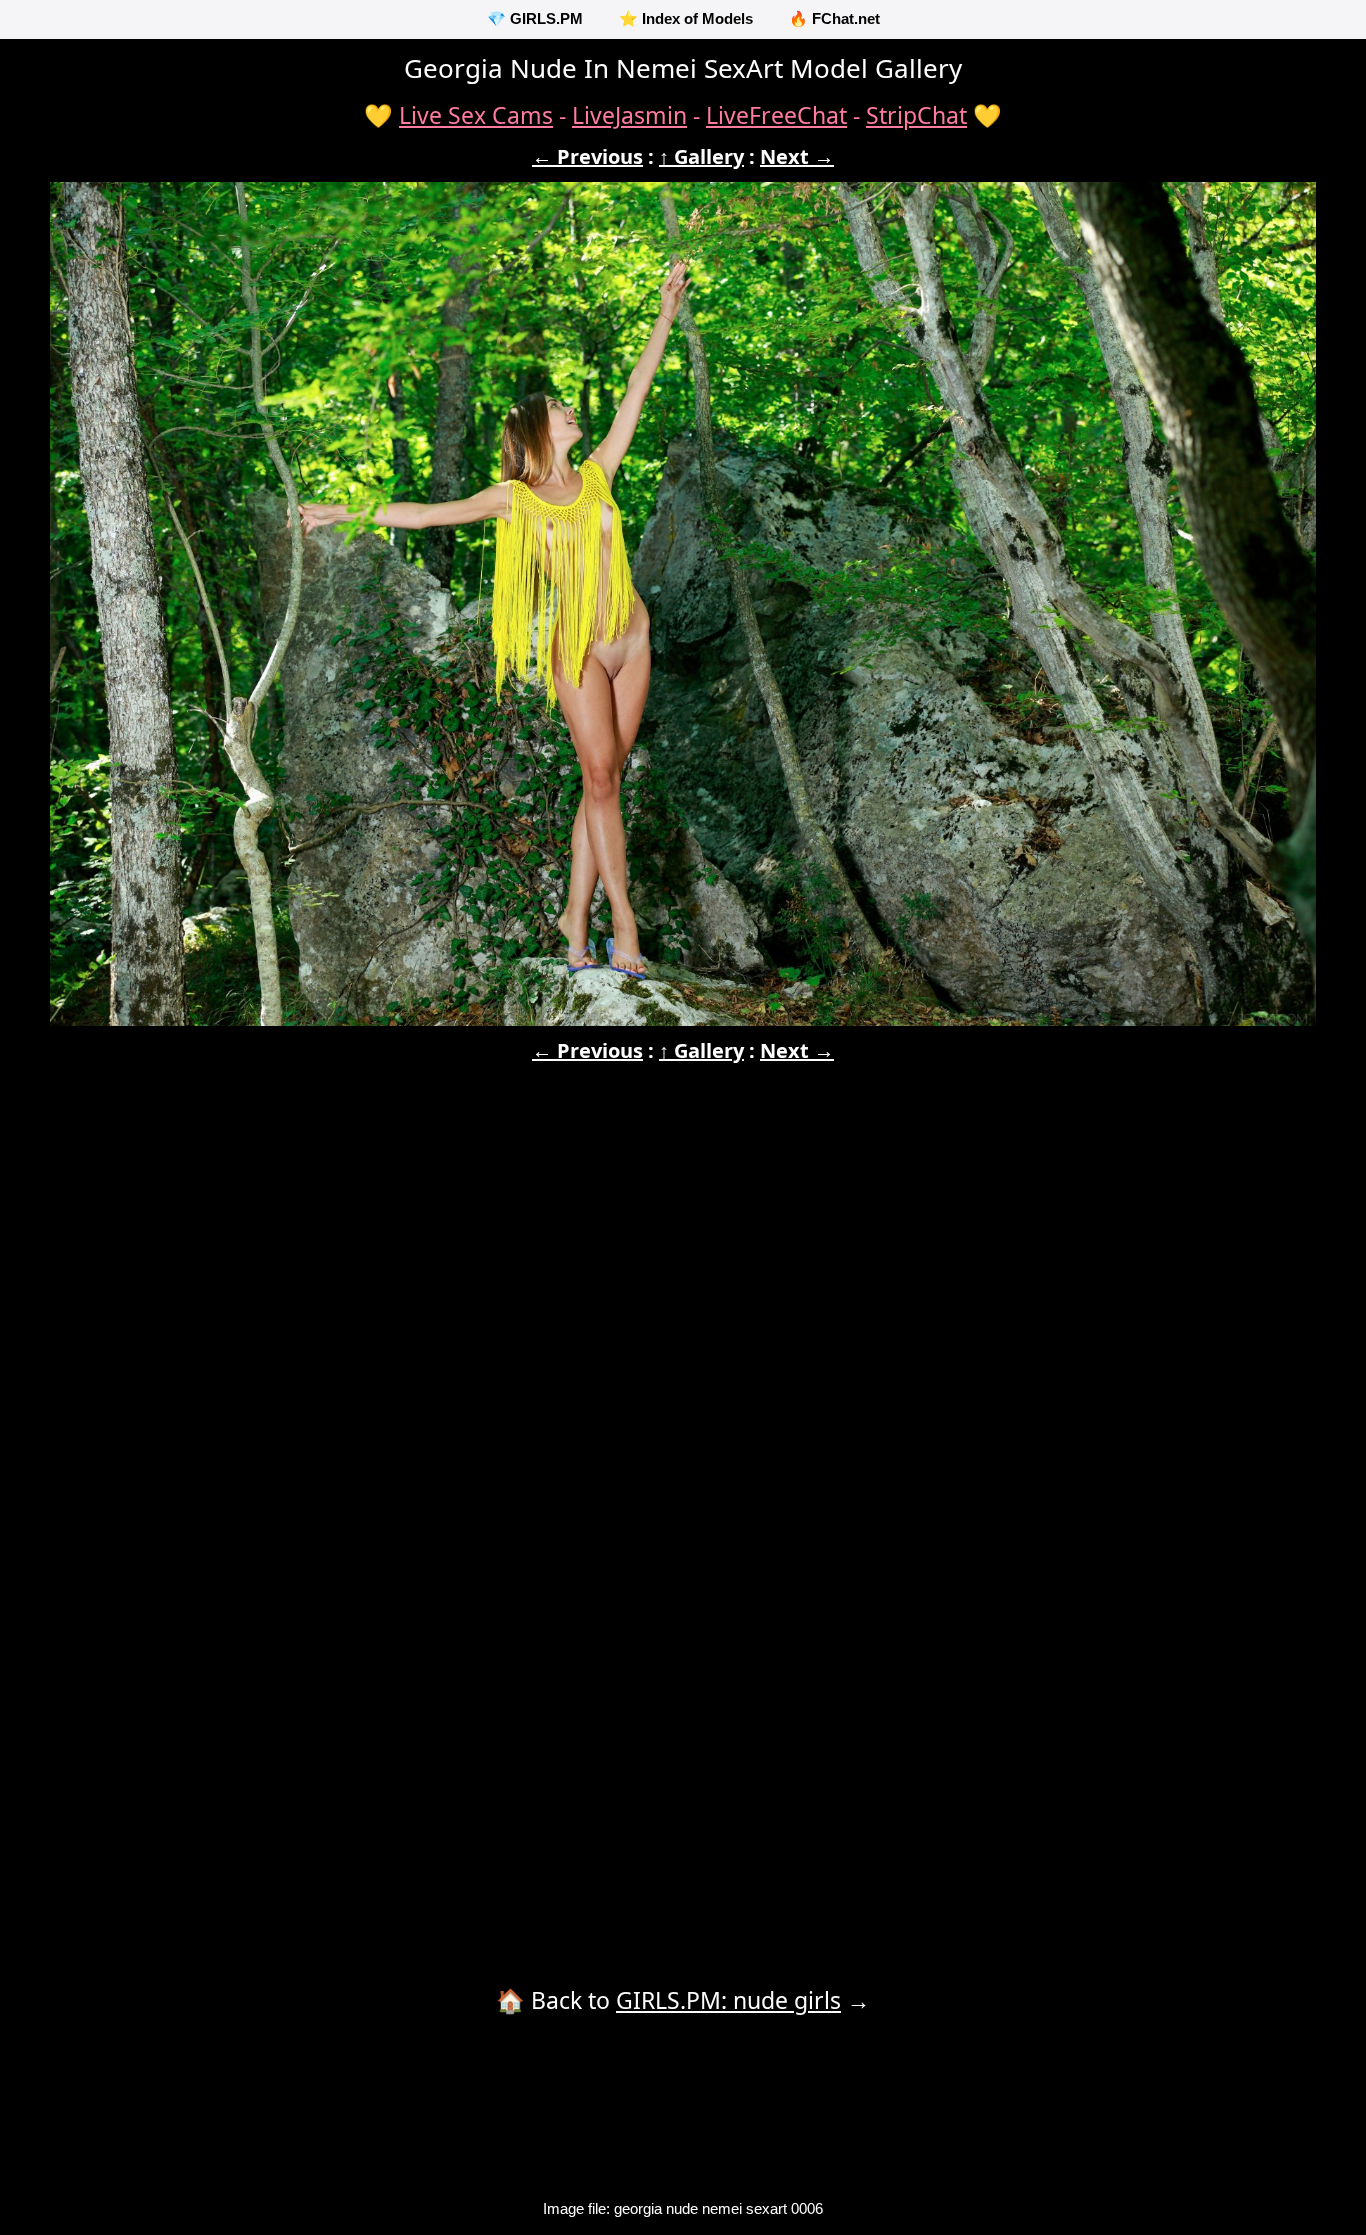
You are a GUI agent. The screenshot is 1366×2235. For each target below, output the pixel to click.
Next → (797, 156)
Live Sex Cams (476, 115)
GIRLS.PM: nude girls (728, 2000)
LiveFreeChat (776, 115)
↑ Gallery (701, 156)
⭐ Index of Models (686, 18)
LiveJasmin (629, 115)
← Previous (587, 156)
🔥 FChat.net (834, 18)
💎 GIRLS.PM (535, 18)
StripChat (916, 115)
